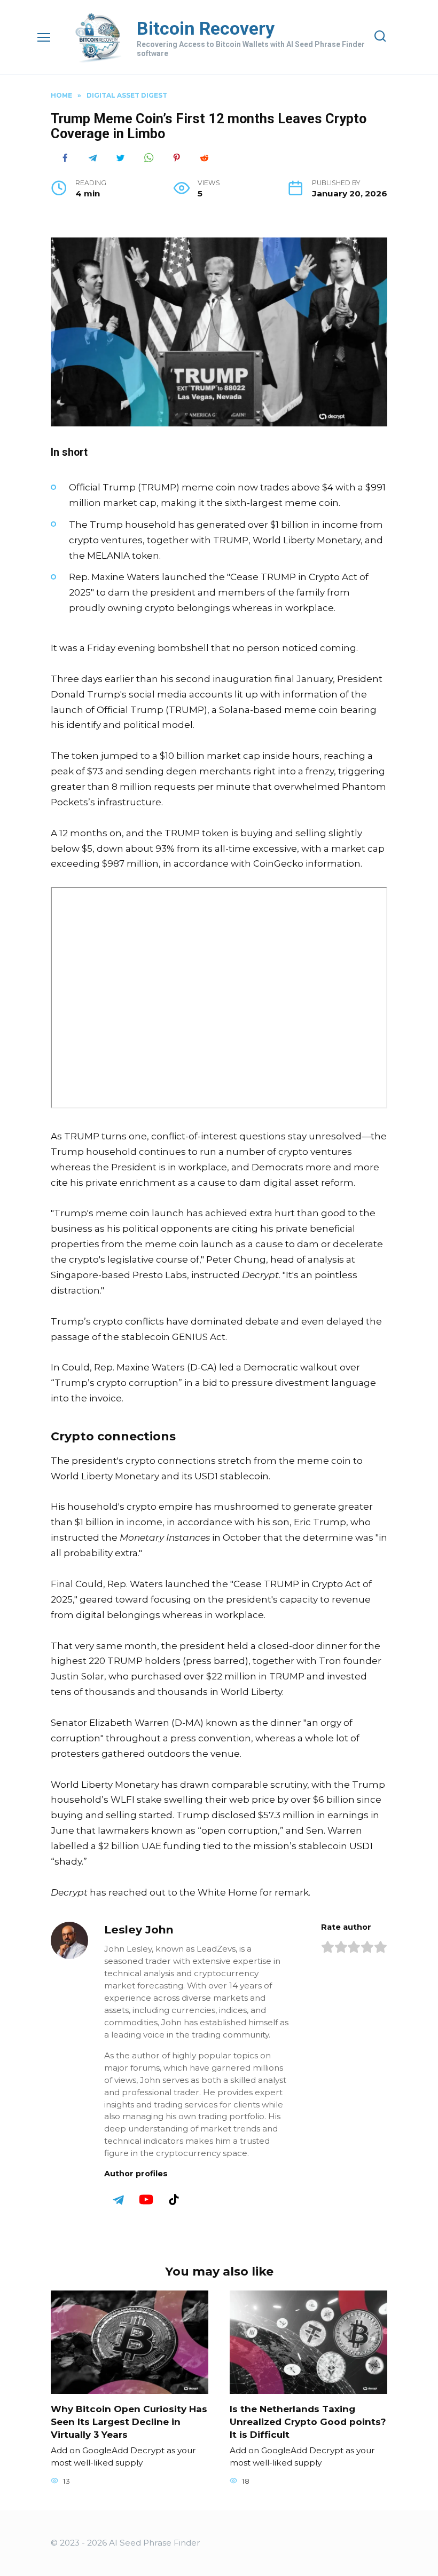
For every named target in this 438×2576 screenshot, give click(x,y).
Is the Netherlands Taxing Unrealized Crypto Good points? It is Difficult (308, 2422)
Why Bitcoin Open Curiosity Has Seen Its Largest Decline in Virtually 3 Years (129, 2422)
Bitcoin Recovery (206, 28)
